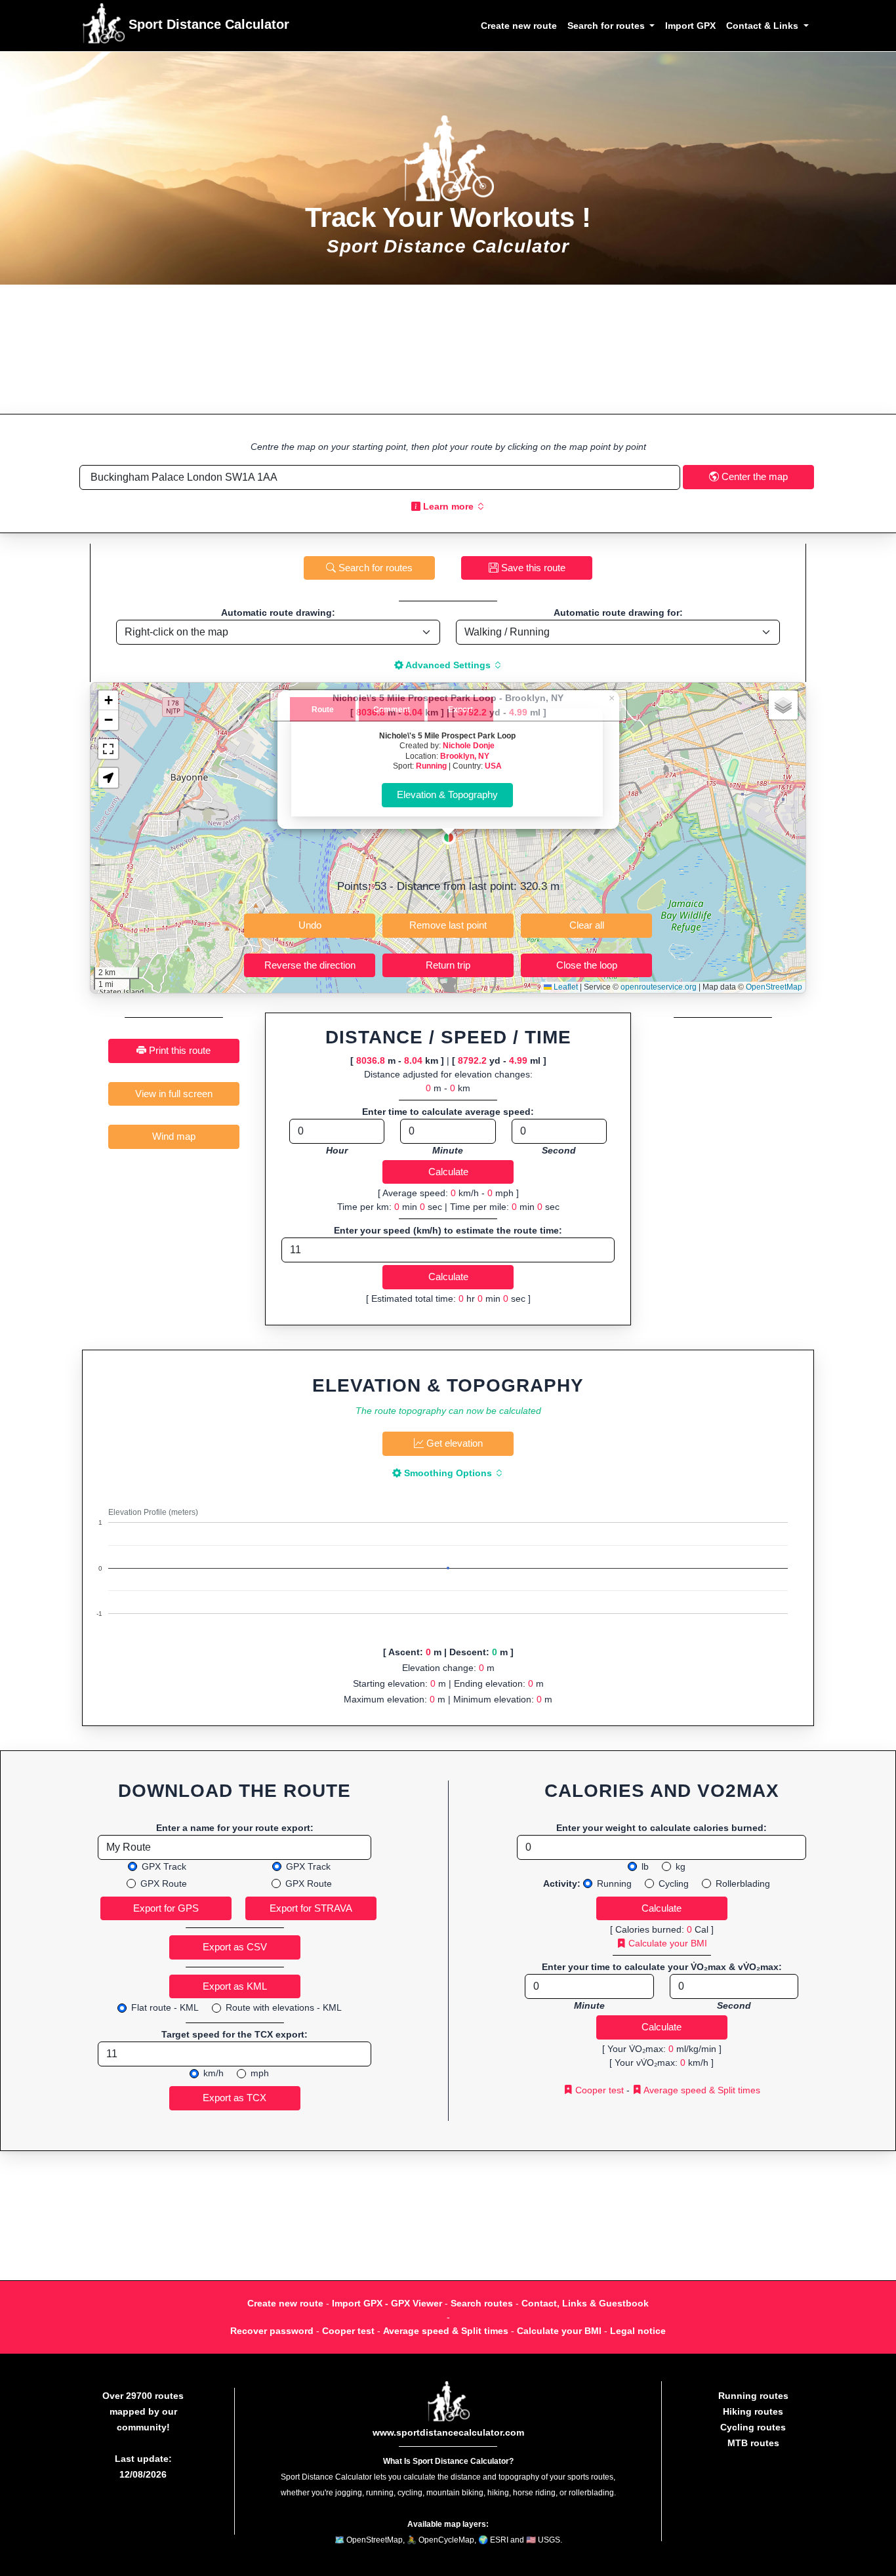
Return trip (448, 965)
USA (493, 766)
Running (431, 766)
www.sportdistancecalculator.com (448, 2432)
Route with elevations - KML (284, 2007)
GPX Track (164, 1866)
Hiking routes (753, 2411)
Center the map (753, 476)
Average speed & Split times (701, 2090)
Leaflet (565, 987)
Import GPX (690, 26)
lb (645, 1866)
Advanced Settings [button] (448, 665)
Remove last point (448, 925)
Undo (310, 925)
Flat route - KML (165, 2007)
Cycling (674, 1883)
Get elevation (453, 1443)
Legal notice (638, 2331)
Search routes (482, 2303)
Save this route (532, 568)
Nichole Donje (469, 745)
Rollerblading (743, 1883)
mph (260, 2073)
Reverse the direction (310, 965)
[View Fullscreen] (108, 749)
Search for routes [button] (607, 26)
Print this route (178, 1050)
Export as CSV (235, 1947)
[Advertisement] (448, 349)
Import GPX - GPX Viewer (387, 2303)
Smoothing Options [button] (448, 1473)
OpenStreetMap (774, 987)
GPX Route (164, 1883)
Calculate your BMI (666, 1943)
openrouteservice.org (659, 987)
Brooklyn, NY (465, 756)
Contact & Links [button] (764, 26)
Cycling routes (753, 2427)
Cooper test (598, 2090)
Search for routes (374, 568)
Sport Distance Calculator (207, 24)
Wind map (174, 1136)
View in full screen (174, 1094)
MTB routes (753, 2443)
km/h (214, 2073)
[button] (449, 837)
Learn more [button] (448, 506)
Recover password (272, 2331)
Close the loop (587, 965)
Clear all (587, 925)
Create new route (519, 26)
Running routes (753, 2396)
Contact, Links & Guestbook (585, 2303)
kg (681, 1866)
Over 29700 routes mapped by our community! (143, 2411)
